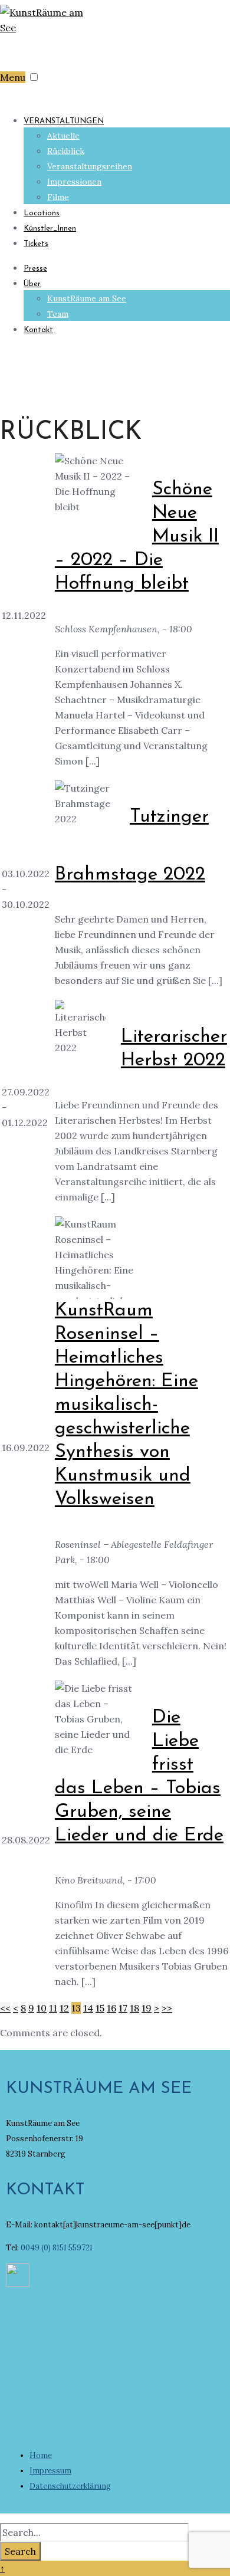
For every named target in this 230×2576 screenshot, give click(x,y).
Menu (13, 77)
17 (123, 2008)
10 (42, 2008)
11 (53, 2008)
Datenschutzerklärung (70, 2486)
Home (41, 2455)
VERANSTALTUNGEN (64, 121)
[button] (34, 77)
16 (111, 2008)
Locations (42, 213)
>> (167, 2008)
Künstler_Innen (50, 229)
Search (20, 2551)
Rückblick (66, 151)
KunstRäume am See (87, 298)
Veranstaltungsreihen (90, 166)
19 (147, 2008)
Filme (58, 197)
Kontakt (38, 330)
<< (5, 2008)
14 (88, 2008)
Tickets (36, 244)
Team (58, 314)
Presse (35, 269)
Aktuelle (63, 136)
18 (134, 2008)
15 (100, 2008)
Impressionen (74, 182)
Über (32, 284)
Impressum (50, 2471)
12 (64, 2008)
